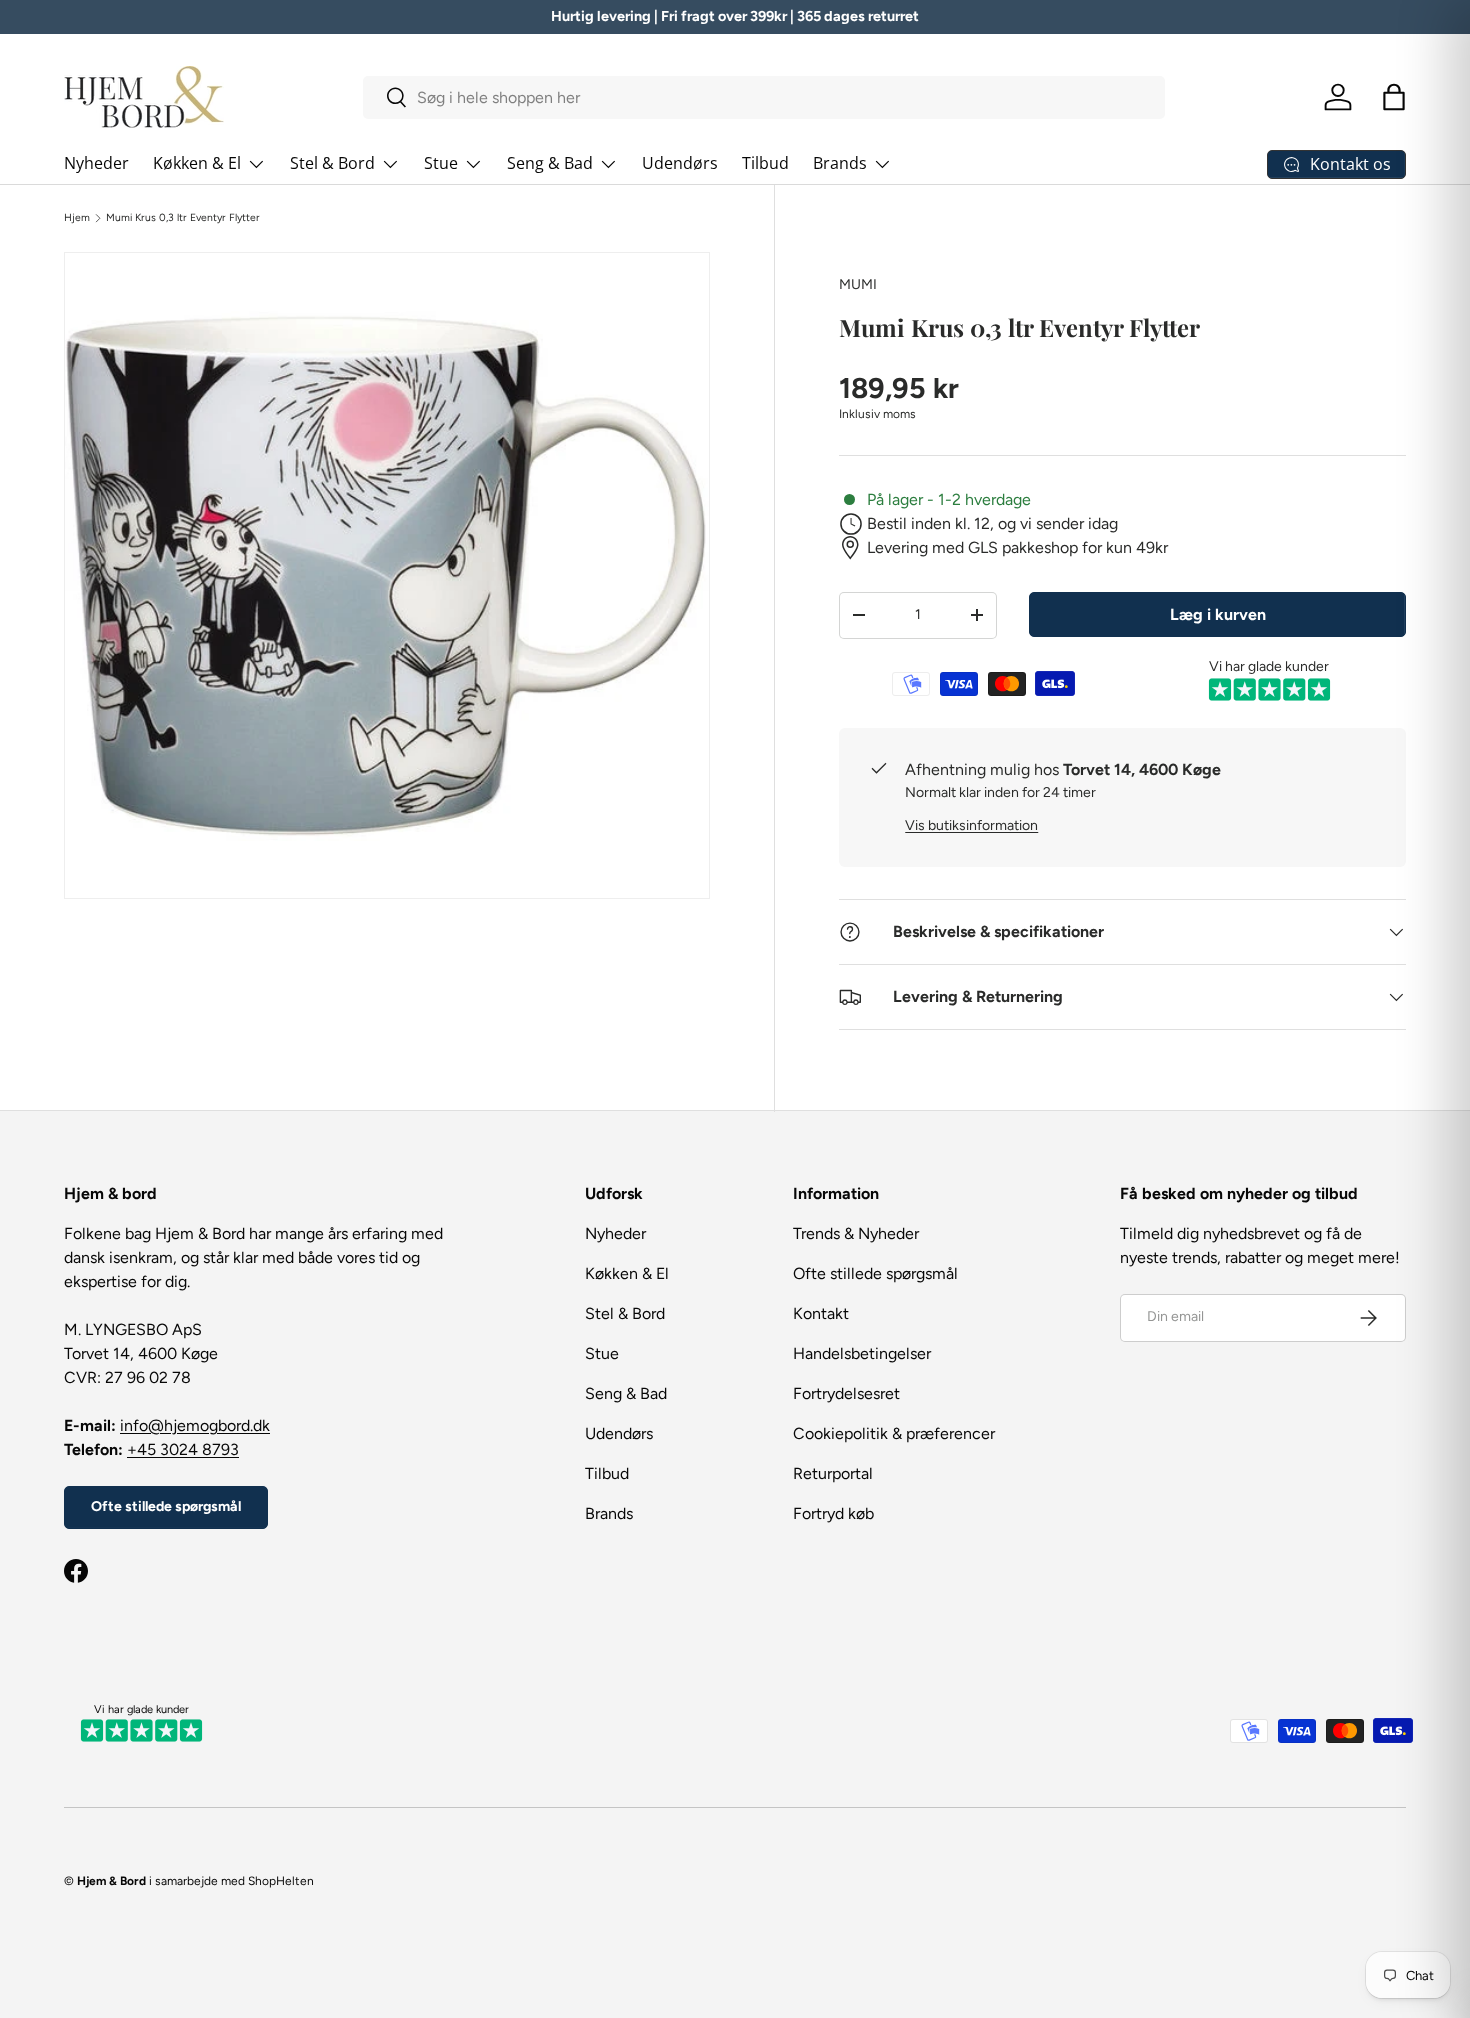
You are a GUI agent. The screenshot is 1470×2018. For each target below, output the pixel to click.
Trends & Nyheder (856, 1233)
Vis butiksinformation (971, 825)
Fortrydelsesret (846, 1393)
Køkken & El (197, 163)
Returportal (833, 1473)
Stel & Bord (332, 163)
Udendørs (680, 163)
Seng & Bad (550, 163)
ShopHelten (281, 1881)
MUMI (858, 284)
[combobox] (764, 97)
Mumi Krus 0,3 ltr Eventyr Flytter (183, 218)
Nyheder (96, 163)
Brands (840, 163)
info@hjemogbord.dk (195, 1425)
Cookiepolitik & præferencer (894, 1433)
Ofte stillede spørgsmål (166, 1506)
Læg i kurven (1218, 614)
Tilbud (765, 163)
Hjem (77, 218)
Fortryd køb (833, 1513)
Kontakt (821, 1313)
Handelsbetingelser (862, 1353)
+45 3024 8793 (183, 1449)
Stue (441, 163)
